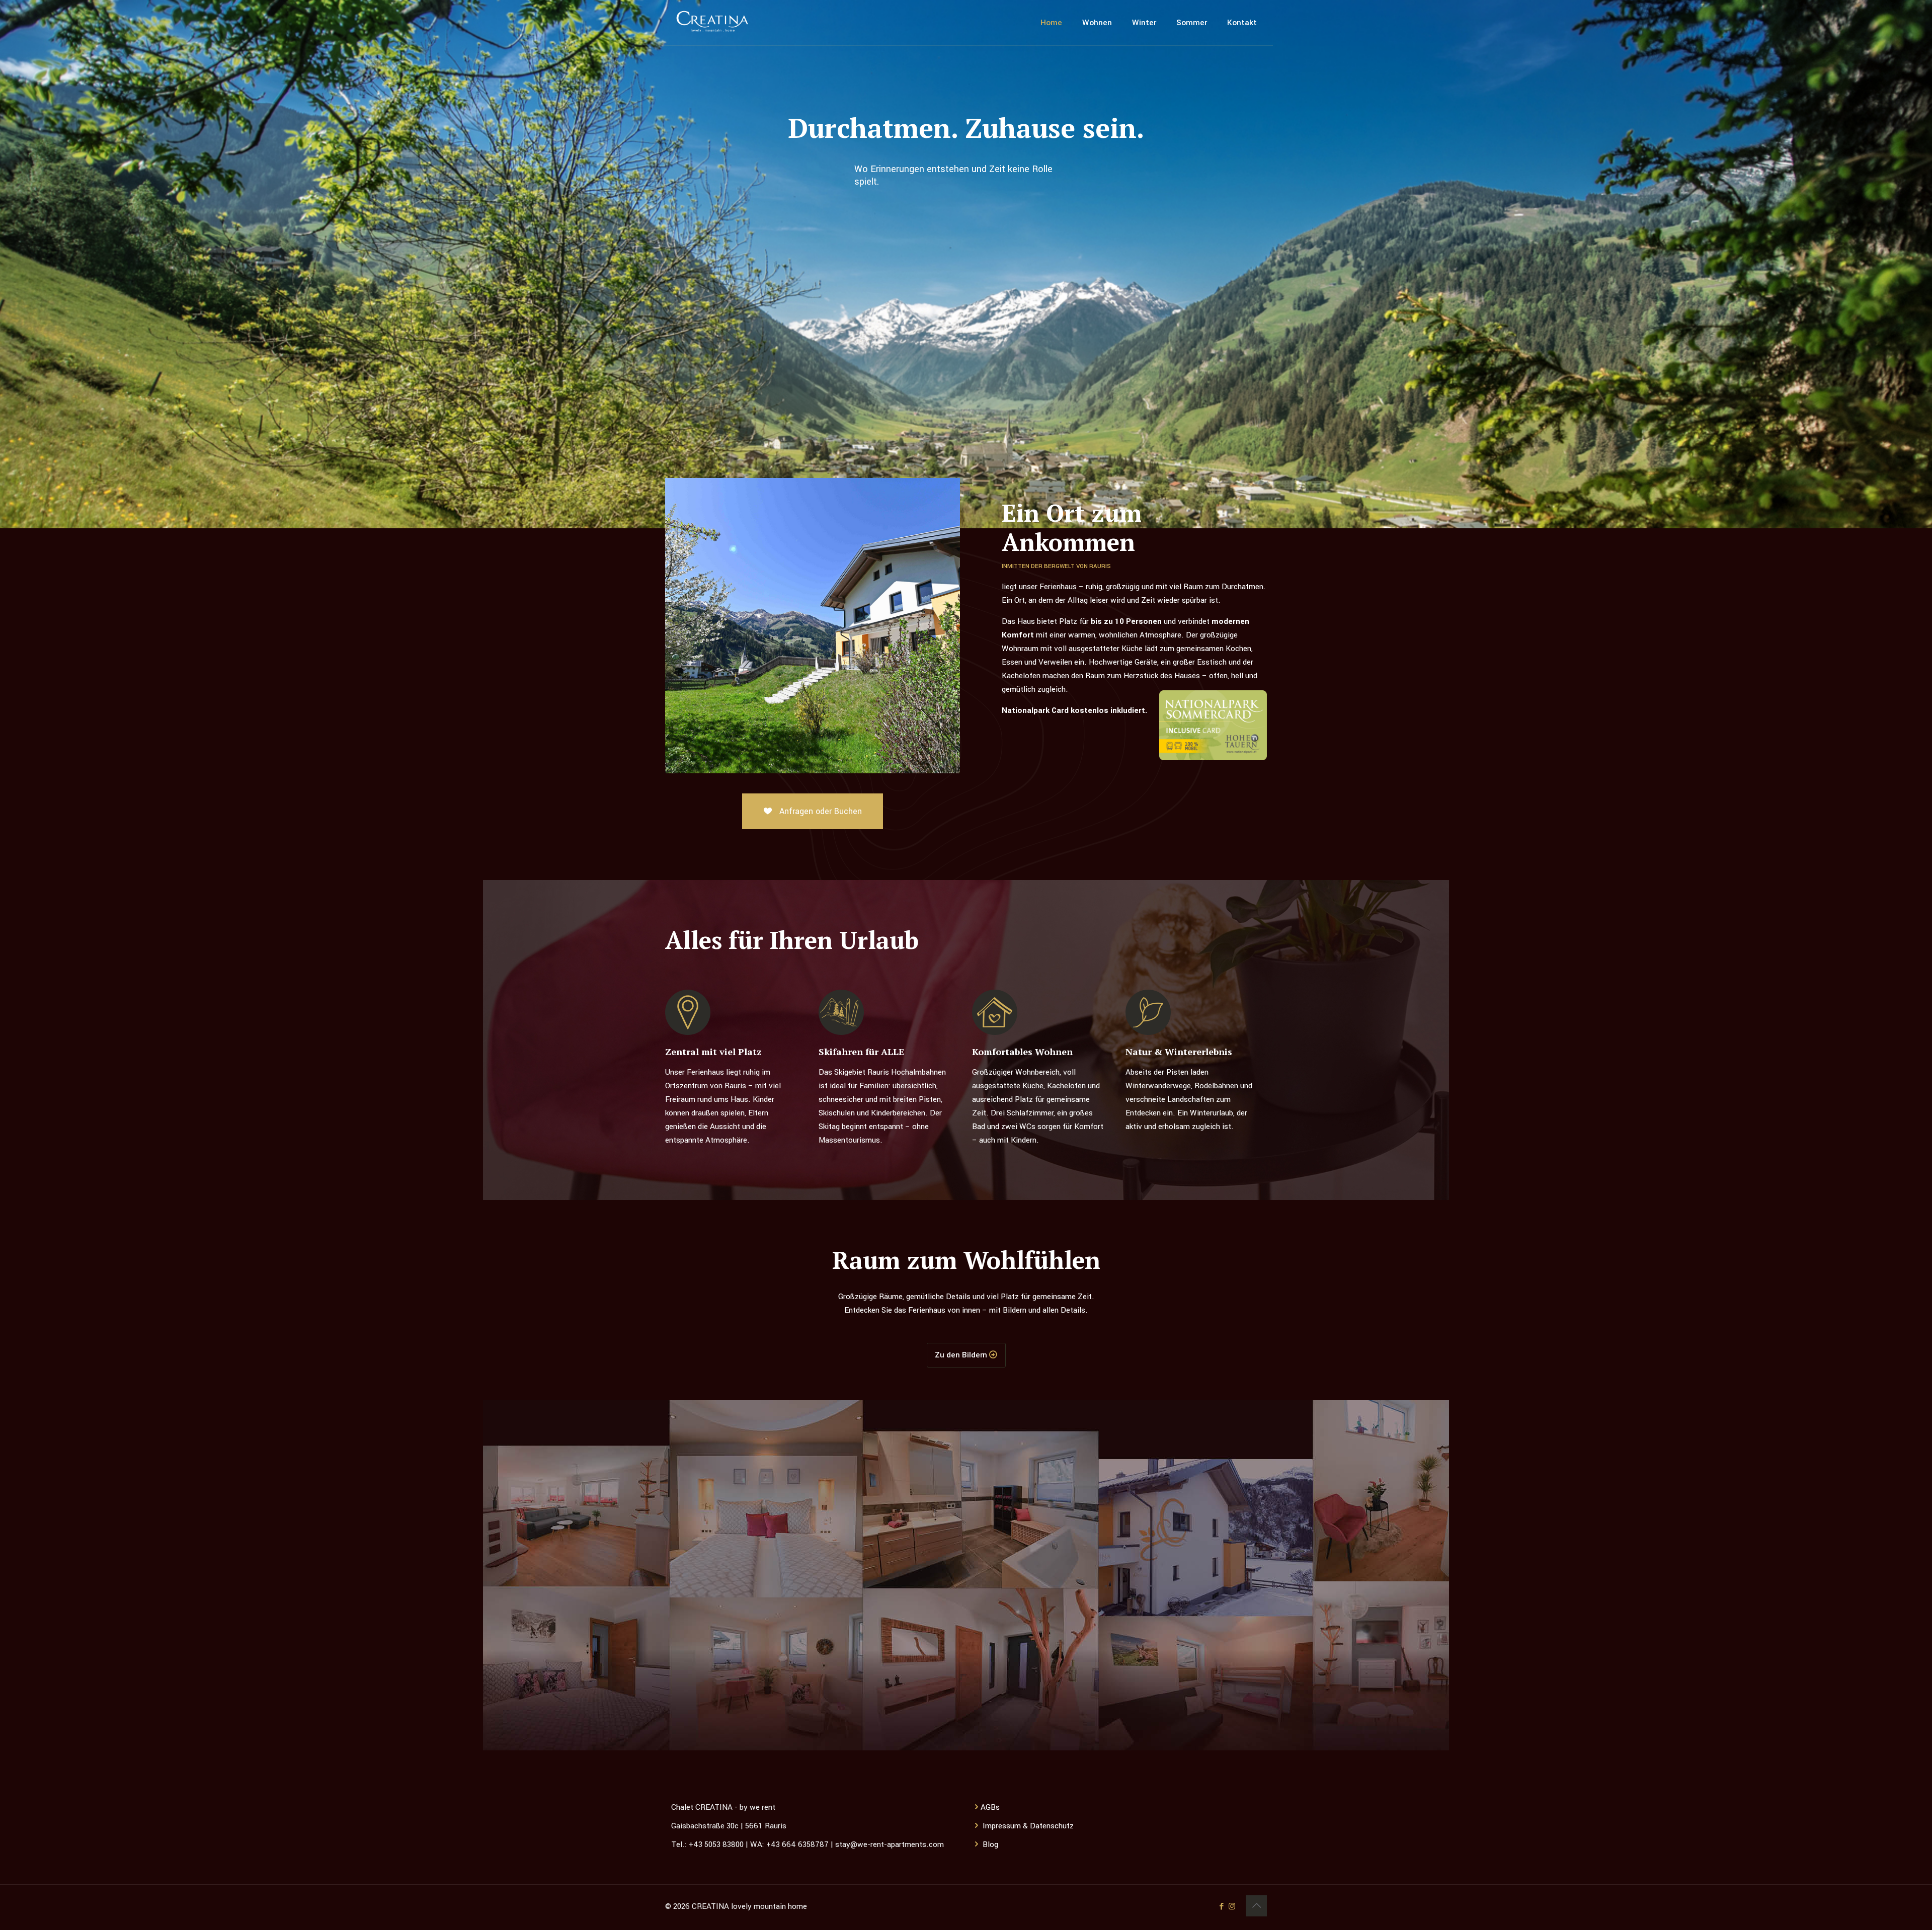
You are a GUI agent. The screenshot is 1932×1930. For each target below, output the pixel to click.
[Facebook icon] (1221, 1907)
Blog (990, 1844)
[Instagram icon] (1232, 1907)
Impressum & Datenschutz (1028, 1826)
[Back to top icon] (1256, 1906)
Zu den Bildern (962, 1355)
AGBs (990, 1807)
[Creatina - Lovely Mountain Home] (712, 23)
